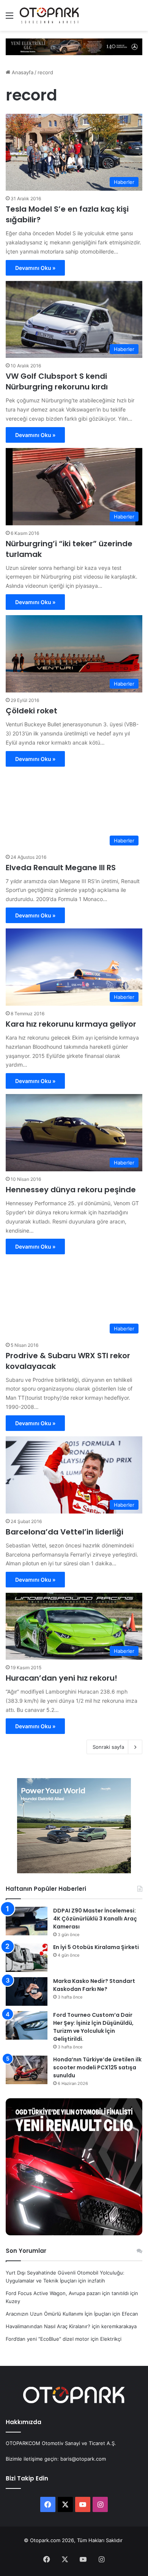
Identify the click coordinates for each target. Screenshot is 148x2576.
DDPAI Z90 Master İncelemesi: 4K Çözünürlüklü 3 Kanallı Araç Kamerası (95, 1919)
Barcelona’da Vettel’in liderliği (65, 1532)
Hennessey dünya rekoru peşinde (71, 1190)
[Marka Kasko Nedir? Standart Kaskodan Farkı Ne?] (27, 1991)
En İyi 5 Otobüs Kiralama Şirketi (96, 1947)
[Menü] (9, 18)
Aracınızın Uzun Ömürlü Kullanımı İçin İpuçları (58, 2314)
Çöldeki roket (31, 711)
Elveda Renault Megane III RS (61, 868)
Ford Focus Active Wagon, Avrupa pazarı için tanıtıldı (67, 2293)
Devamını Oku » (35, 268)
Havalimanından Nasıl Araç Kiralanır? (48, 2326)
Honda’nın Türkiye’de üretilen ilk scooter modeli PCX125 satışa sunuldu (97, 2067)
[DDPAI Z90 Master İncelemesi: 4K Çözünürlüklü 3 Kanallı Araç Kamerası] (27, 1921)
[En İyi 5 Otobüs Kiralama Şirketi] (27, 1958)
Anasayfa (22, 72)
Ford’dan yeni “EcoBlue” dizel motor (47, 2339)
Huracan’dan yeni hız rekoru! (61, 1678)
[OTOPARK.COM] (49, 15)
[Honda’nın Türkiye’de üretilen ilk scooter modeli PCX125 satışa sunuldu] (27, 2070)
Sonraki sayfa (108, 1747)
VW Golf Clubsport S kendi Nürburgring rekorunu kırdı (57, 381)
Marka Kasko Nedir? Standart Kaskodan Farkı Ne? (94, 1985)
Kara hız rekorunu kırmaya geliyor (71, 1024)
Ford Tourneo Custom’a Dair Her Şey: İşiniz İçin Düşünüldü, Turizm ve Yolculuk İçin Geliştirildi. (93, 2027)
